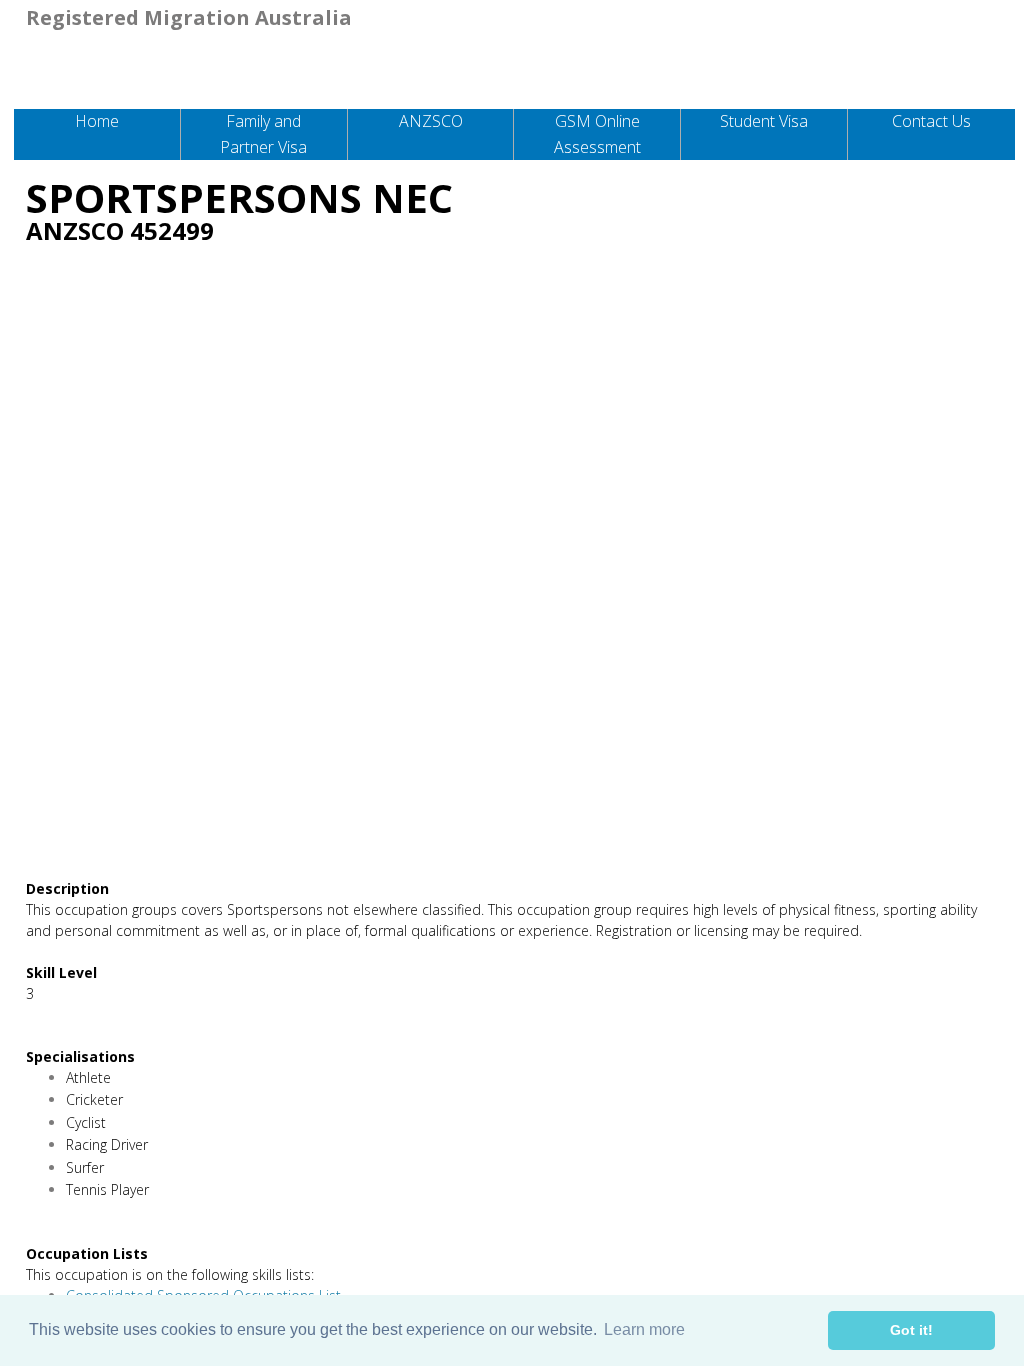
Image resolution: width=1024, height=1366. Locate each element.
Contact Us (931, 121)
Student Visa (764, 121)
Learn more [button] (644, 1329)
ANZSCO (431, 121)
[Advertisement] (511, 407)
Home (97, 121)
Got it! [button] (911, 1330)
